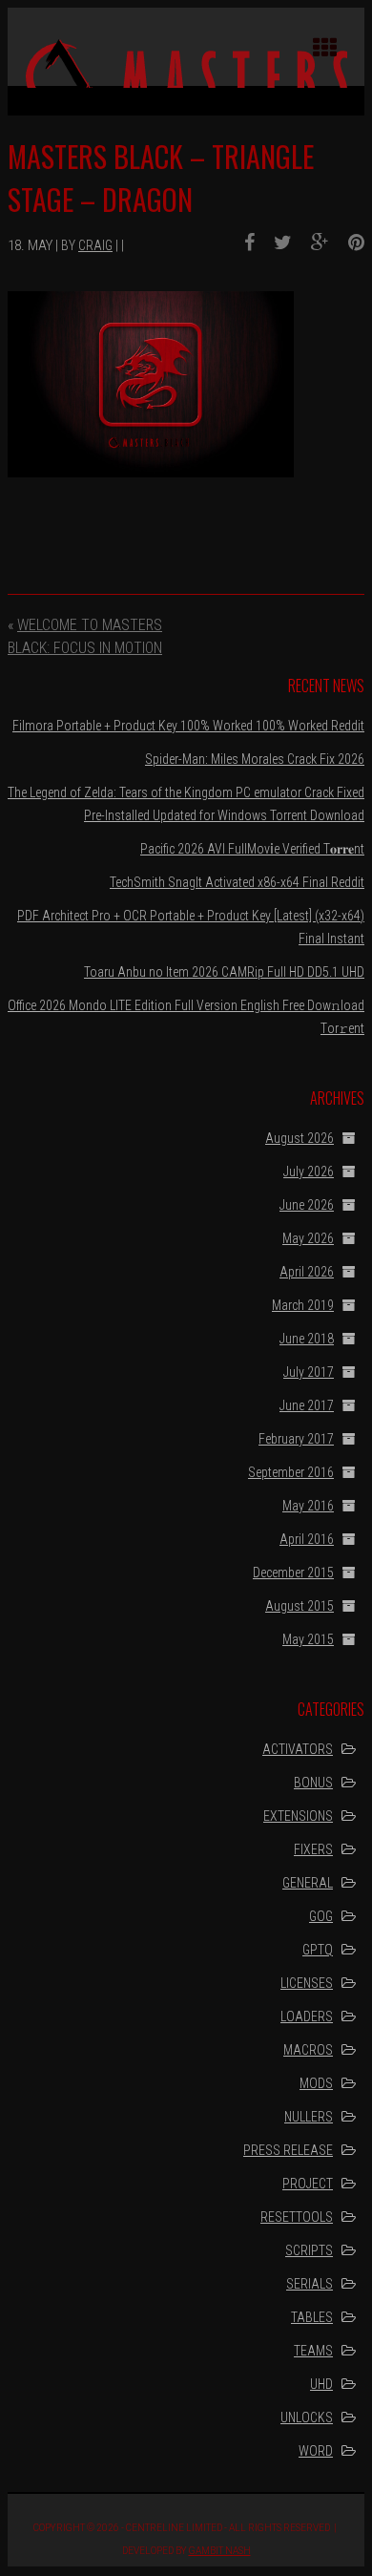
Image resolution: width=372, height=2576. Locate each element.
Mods (316, 2083)
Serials (310, 2284)
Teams (313, 2351)
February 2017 (296, 1439)
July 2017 (309, 1372)
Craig (95, 245)
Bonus (313, 1783)
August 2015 (300, 1606)
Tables (312, 2317)
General (308, 1883)
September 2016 (291, 1472)
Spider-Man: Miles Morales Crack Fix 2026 (255, 759)
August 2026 (300, 1138)
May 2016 (308, 1506)
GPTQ (318, 1950)
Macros (308, 2050)
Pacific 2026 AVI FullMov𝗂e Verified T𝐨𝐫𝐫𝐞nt (252, 849)
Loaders (307, 2016)
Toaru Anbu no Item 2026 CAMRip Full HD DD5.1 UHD (224, 972)
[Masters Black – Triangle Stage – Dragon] (242, 243)
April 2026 (307, 1272)
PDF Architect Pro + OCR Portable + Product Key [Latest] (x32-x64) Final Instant (191, 927)
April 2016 (307, 1539)
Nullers (309, 2117)
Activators (298, 1749)
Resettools (297, 2217)
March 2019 (303, 1305)
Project (308, 2184)
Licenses (307, 1983)
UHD (321, 2384)
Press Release (288, 2150)
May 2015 (308, 1639)
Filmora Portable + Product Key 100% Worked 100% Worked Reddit (188, 726)
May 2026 (308, 1238)
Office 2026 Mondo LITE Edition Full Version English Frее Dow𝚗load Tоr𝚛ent (186, 1017)
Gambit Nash (220, 2551)
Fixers (313, 1849)
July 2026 (309, 1172)
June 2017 (307, 1405)
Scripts (309, 2250)
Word (316, 2451)
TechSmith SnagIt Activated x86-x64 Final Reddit (237, 882)
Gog (321, 1916)
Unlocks (307, 2418)
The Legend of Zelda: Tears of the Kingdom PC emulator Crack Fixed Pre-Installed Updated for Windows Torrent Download (186, 804)
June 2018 (307, 1339)
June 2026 (307, 1205)
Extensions (298, 1816)
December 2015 (293, 1573)
